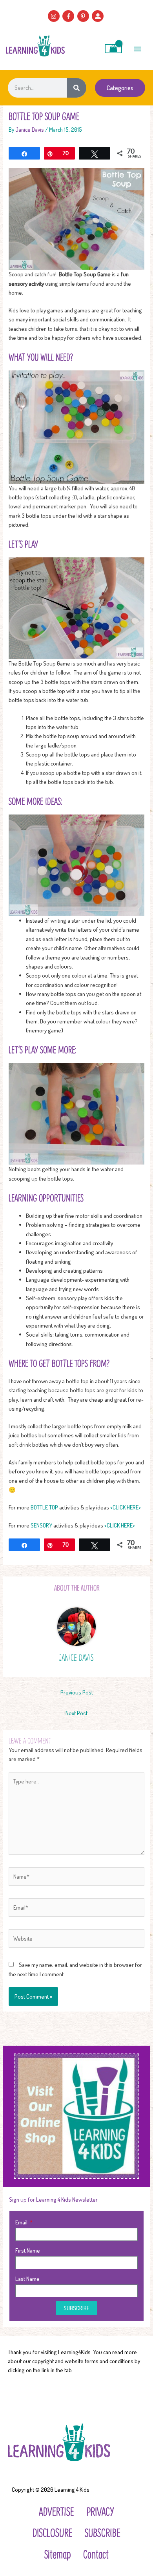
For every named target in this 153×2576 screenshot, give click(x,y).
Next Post (76, 1713)
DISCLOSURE (52, 2532)
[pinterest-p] (84, 16)
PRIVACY (100, 2511)
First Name (28, 2250)
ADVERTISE (56, 2511)
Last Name (27, 2278)
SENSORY (41, 1525)
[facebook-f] (69, 16)
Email (22, 2222)
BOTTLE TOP (45, 1507)
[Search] (76, 88)
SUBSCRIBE (103, 2532)
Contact (96, 2554)
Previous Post (77, 1692)
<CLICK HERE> (126, 1507)
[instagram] (55, 16)
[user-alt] (99, 16)
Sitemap (57, 2554)
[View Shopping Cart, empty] (114, 49)
